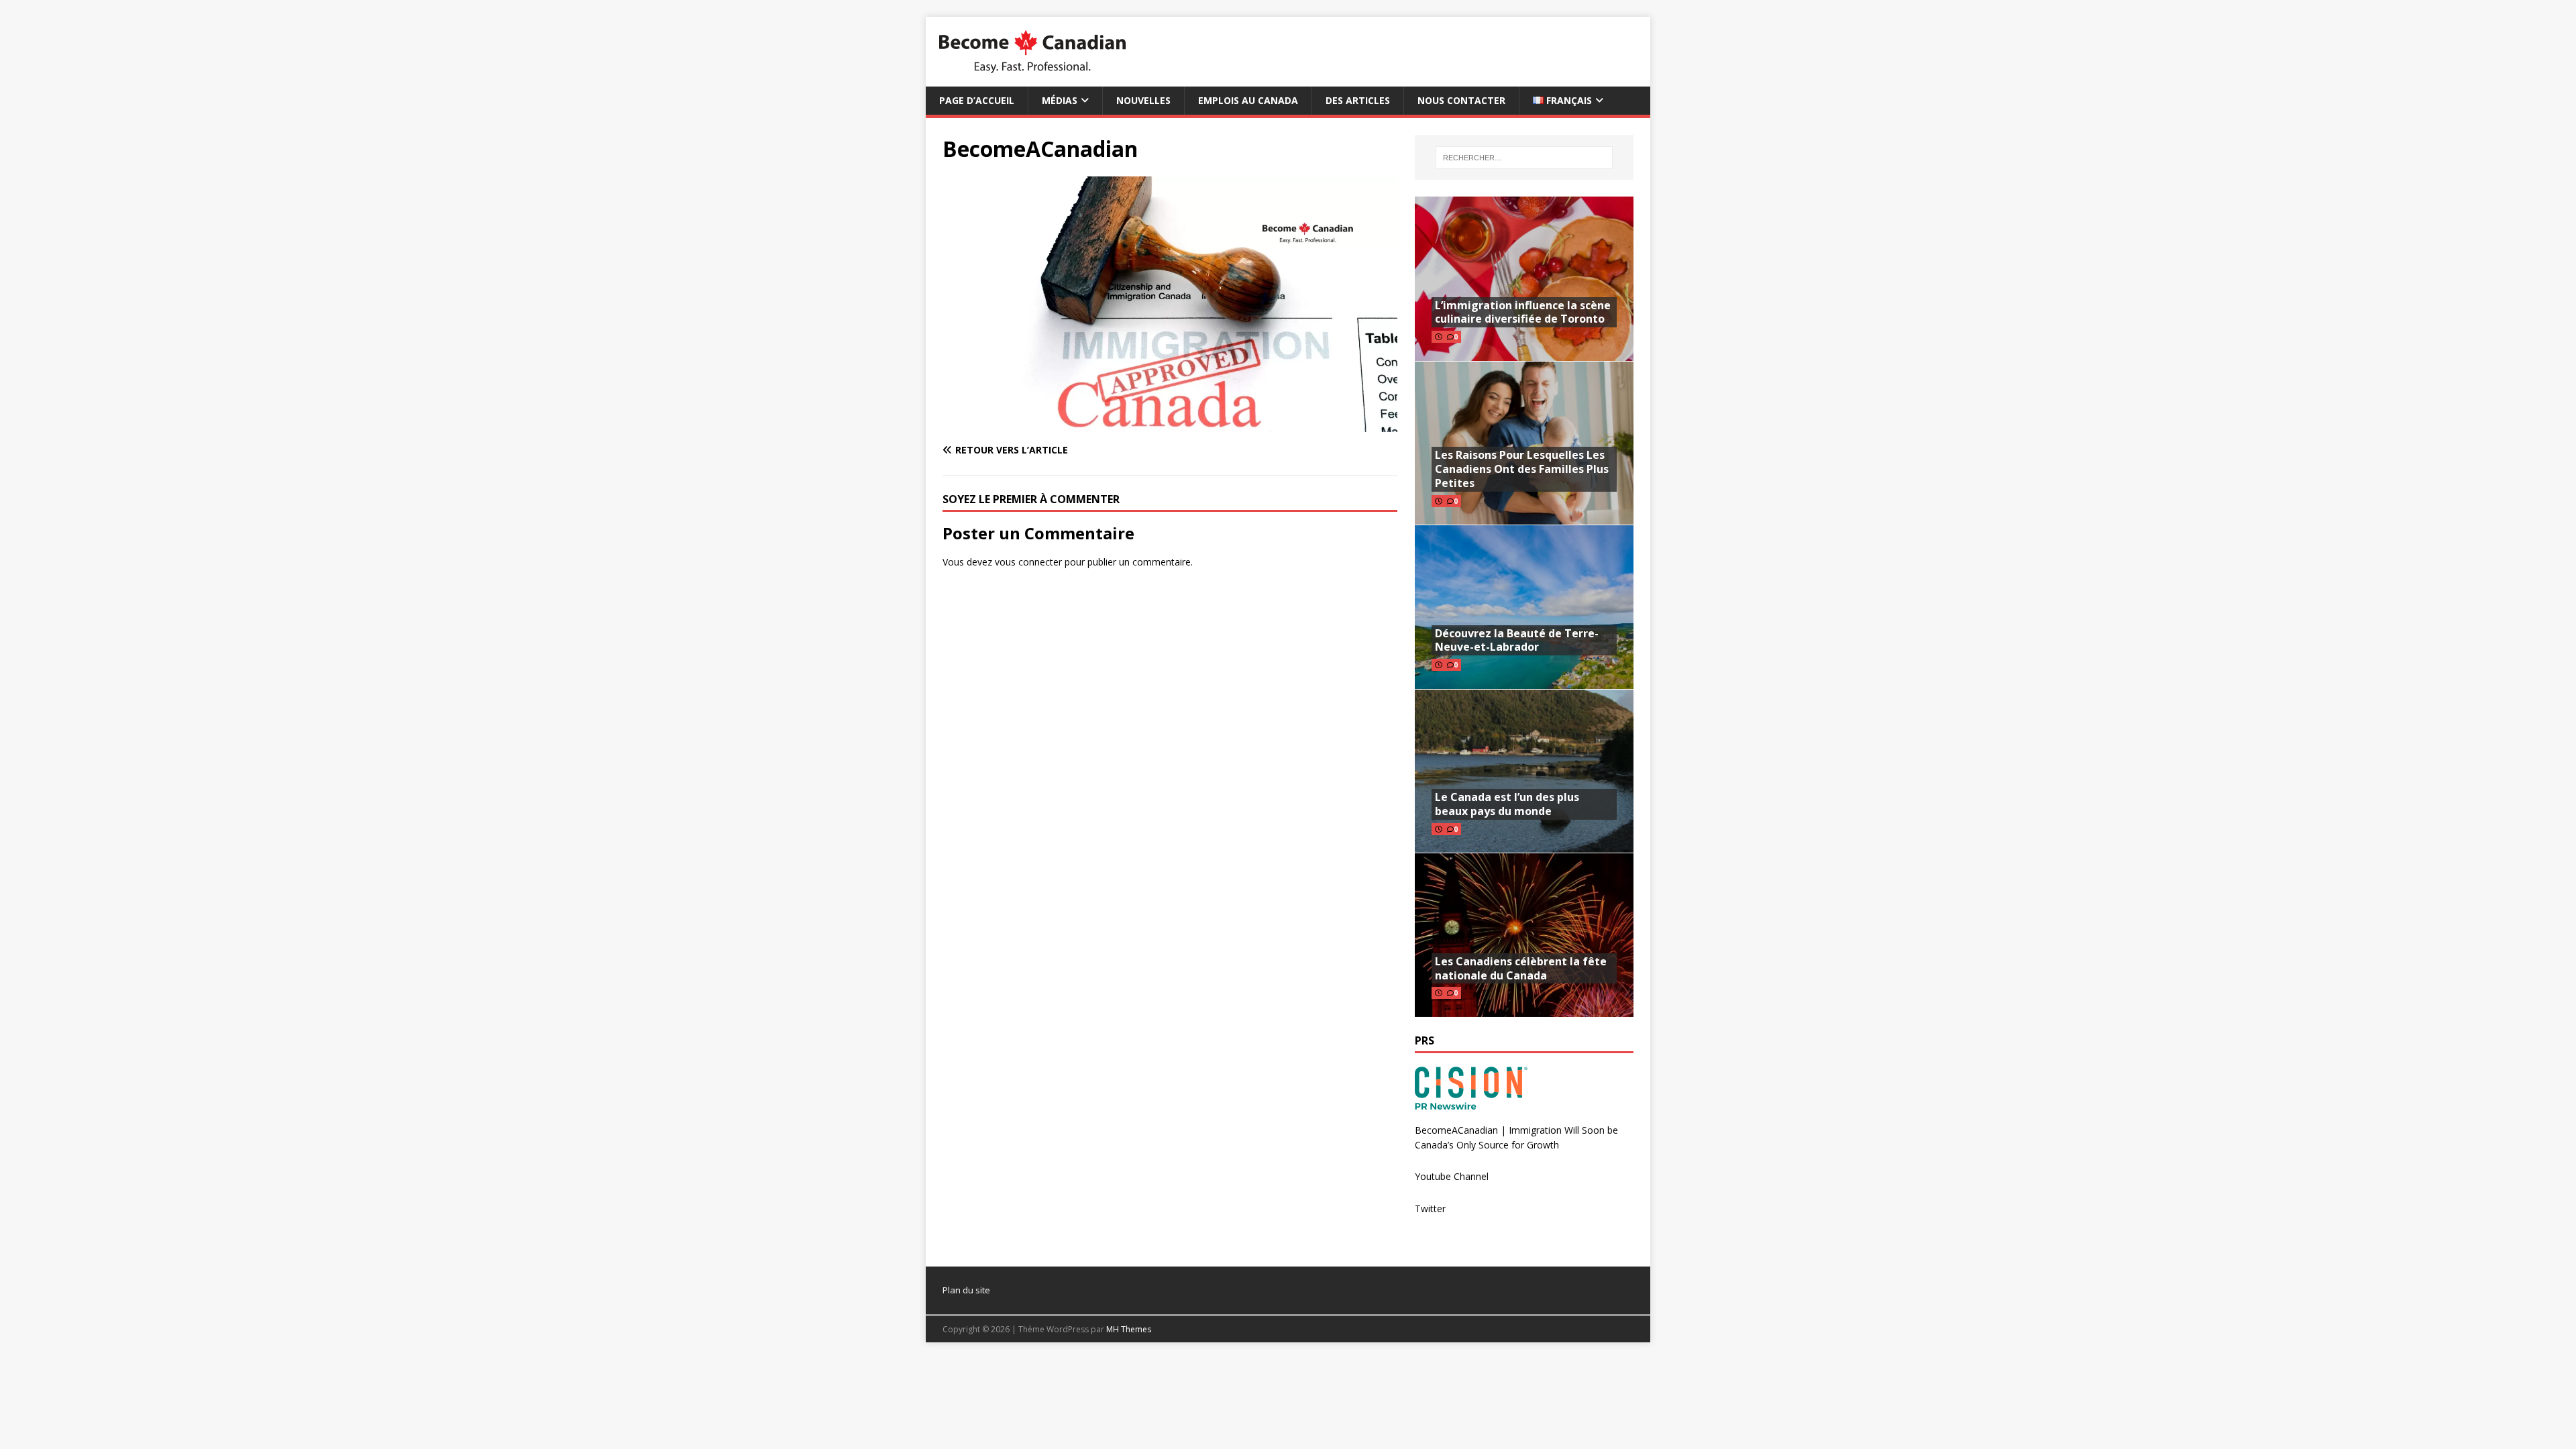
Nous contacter (1461, 100)
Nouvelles (1143, 100)
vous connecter (1028, 562)
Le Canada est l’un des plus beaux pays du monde (1507, 804)
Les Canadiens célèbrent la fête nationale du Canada (1521, 968)
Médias (1060, 100)
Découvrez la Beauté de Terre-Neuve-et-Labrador (1517, 640)
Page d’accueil (977, 100)
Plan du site (966, 1290)
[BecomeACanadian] (1170, 424)
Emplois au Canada (1248, 100)
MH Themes (1129, 1329)
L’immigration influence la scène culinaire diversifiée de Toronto (1523, 312)
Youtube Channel (1452, 1176)
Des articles (1358, 100)
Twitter (1430, 1209)
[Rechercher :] (1524, 158)
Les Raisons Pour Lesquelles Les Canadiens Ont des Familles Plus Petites (1522, 469)
